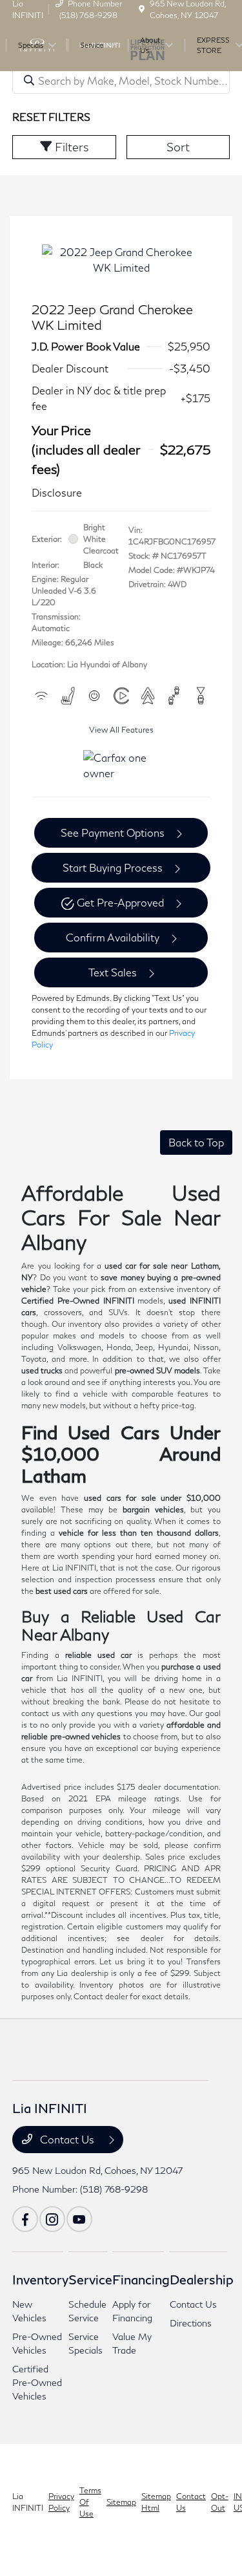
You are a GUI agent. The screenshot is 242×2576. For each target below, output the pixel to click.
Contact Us (67, 2139)
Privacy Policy (61, 2502)
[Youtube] (79, 2219)
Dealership (202, 2279)
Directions (191, 2323)
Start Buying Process (113, 867)
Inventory (40, 2279)
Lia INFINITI (28, 2502)
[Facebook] (25, 2219)
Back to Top (196, 1142)
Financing (141, 2279)
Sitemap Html (156, 2502)
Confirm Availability (113, 937)
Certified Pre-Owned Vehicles (37, 2382)
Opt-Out (220, 2502)
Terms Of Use (90, 2502)
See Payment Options (113, 832)
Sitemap (121, 2502)
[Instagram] (52, 2219)
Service (90, 2279)
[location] (142, 9)
